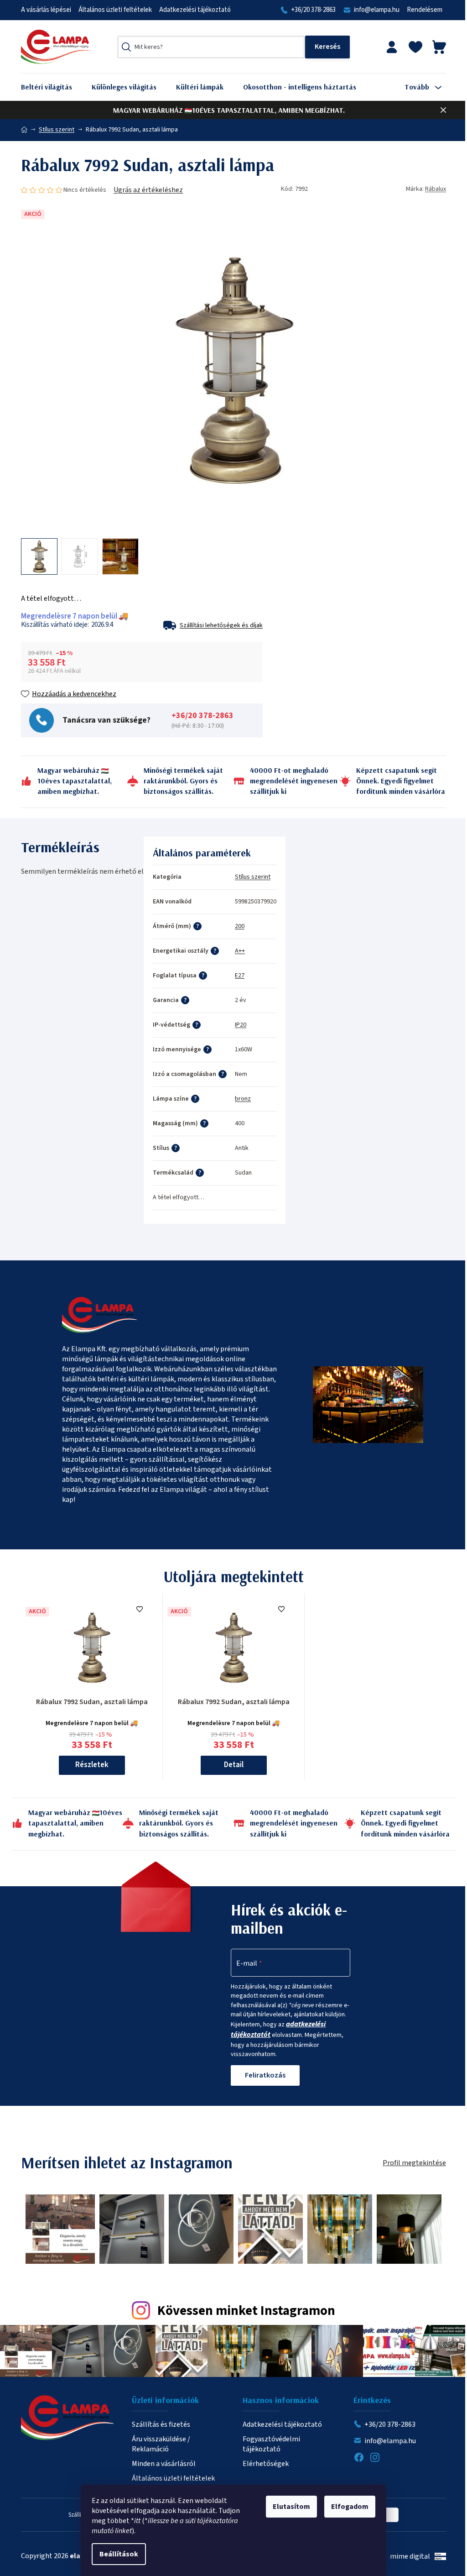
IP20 (241, 1025)
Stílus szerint (253, 877)
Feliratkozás (265, 2075)
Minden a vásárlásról (164, 2464)
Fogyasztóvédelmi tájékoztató (271, 2444)
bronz (243, 1099)
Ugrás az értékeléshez (148, 190)
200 (240, 926)
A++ (240, 951)
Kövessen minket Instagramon (246, 2311)
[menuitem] (53, 87)
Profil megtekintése (414, 2163)
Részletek (92, 1765)
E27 (240, 976)
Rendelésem (425, 10)
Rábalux (436, 189)
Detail (234, 1765)
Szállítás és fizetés (161, 2424)
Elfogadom (350, 2507)
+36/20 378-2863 (313, 10)
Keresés (327, 47)
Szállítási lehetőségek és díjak (221, 625)
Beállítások (119, 2554)
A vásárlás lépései (46, 10)
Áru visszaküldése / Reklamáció (161, 2444)
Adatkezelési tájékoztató (195, 10)
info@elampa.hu (377, 10)
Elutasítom (291, 2507)
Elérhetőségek (266, 2464)
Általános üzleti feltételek (115, 10)
